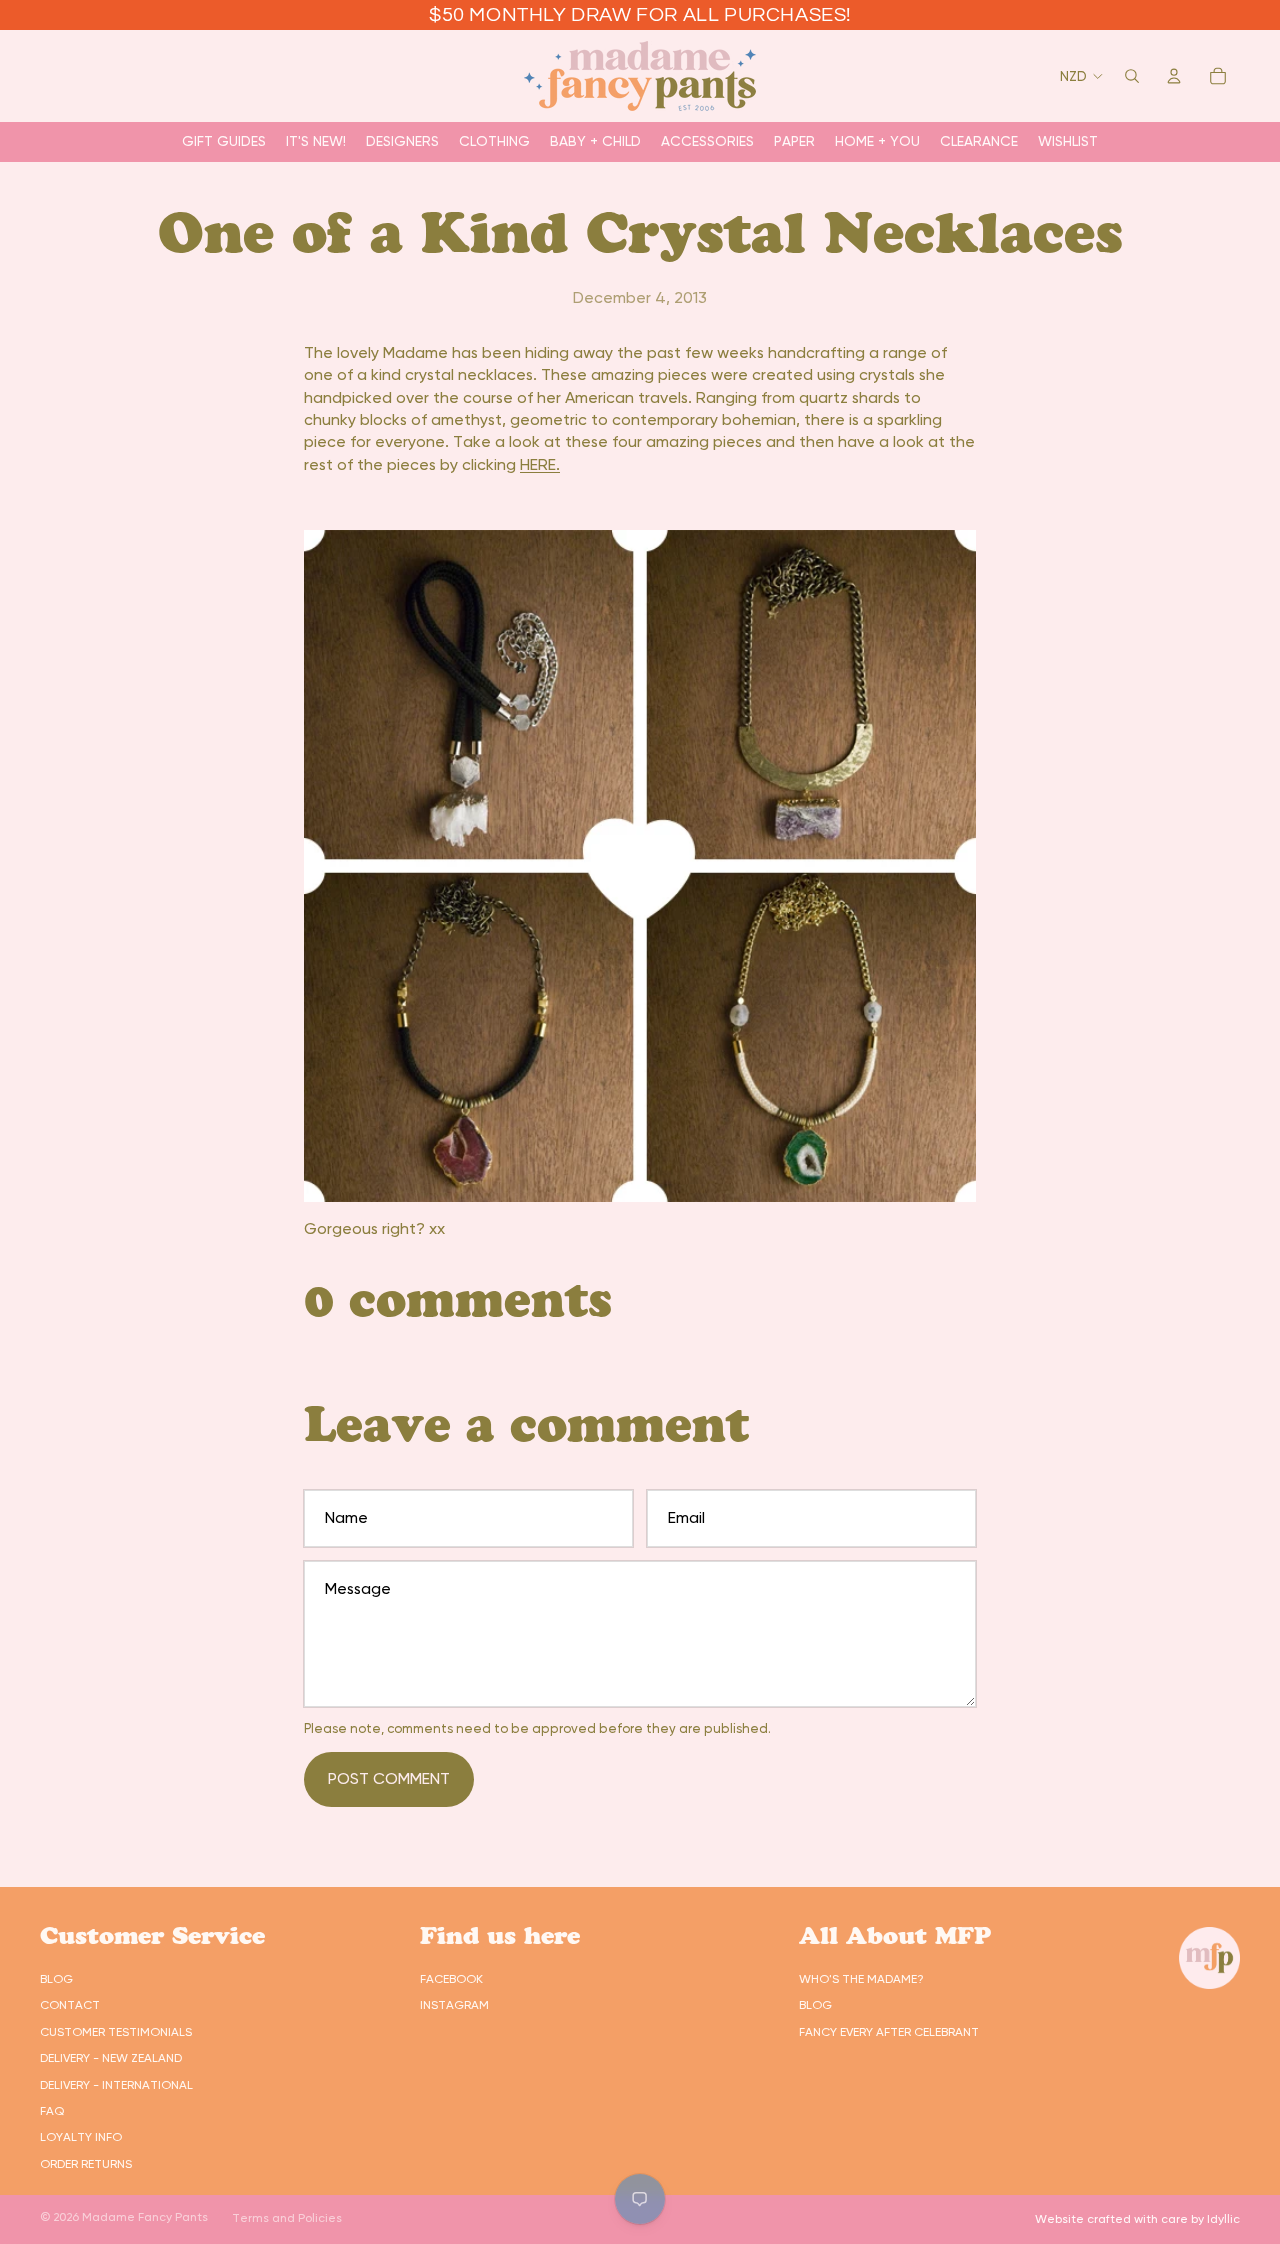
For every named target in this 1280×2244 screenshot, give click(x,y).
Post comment (389, 1778)
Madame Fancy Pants (145, 2217)
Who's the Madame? (861, 1979)
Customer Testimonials (116, 2032)
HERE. (540, 464)
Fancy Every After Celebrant (889, 2032)
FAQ (52, 2111)
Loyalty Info (81, 2137)
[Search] (1132, 76)
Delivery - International (116, 2085)
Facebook (451, 1979)
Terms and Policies (287, 2218)
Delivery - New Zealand (111, 2058)
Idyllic (1223, 2219)
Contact (70, 2005)
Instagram (454, 2005)
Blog (56, 1979)
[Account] (1174, 76)
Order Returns (86, 2164)
